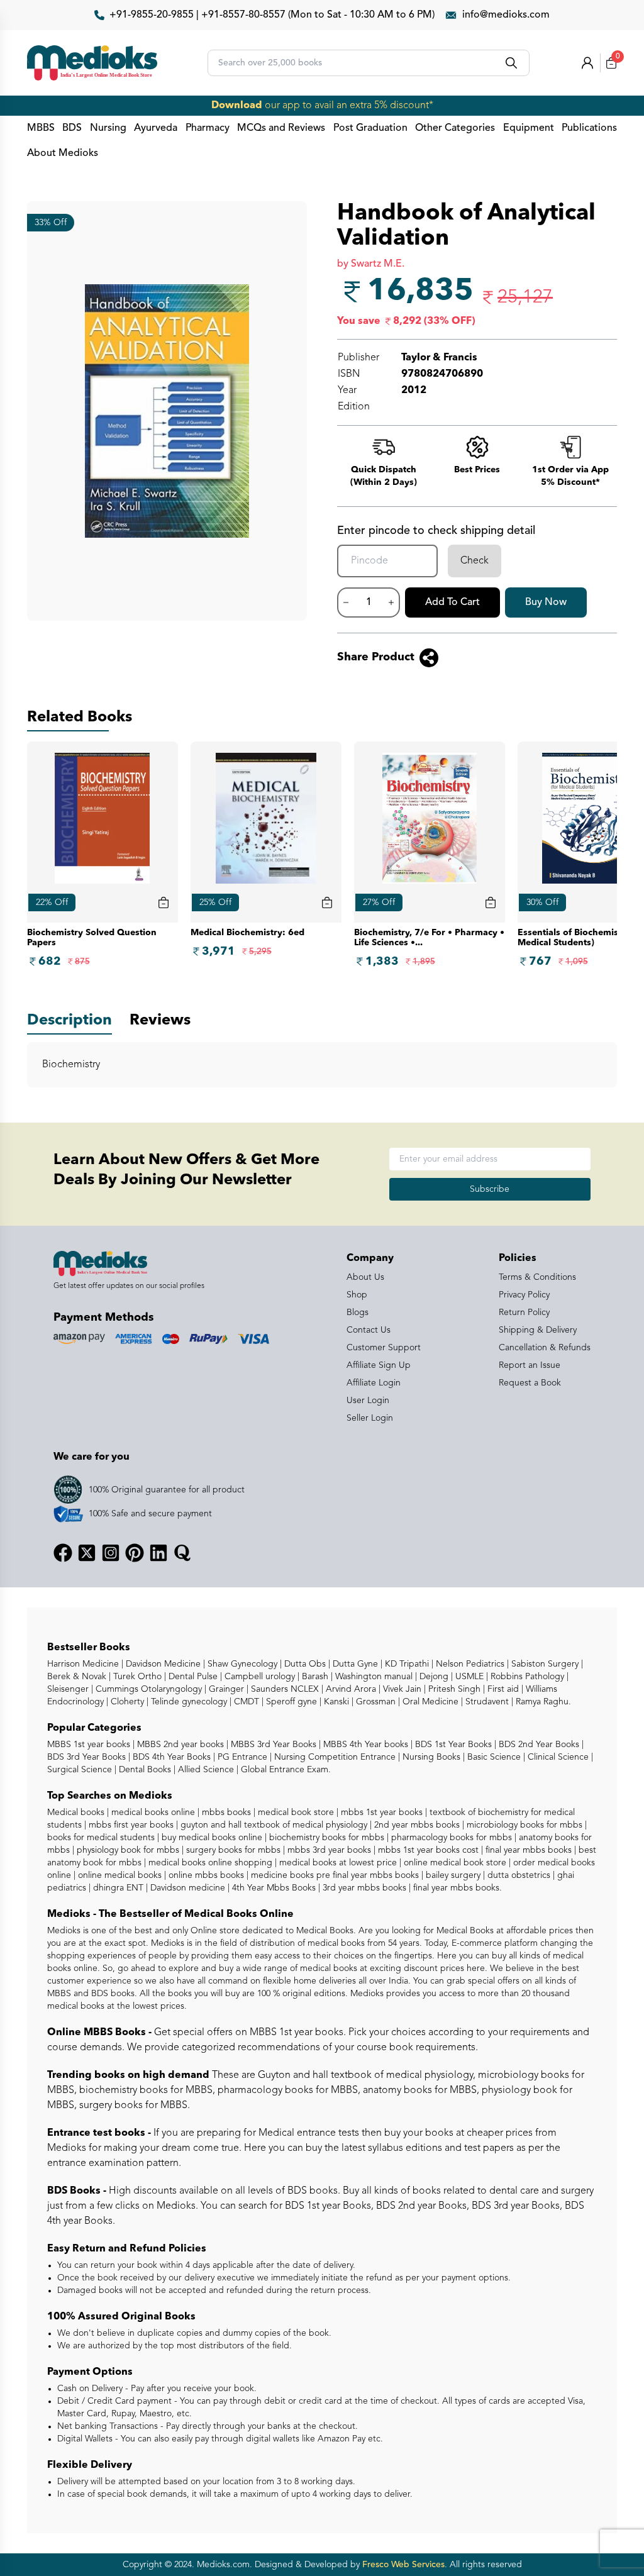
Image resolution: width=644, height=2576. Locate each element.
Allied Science (205, 1770)
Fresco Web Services (403, 2565)
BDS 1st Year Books (452, 1745)
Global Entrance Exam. (285, 1770)
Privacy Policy (524, 1295)
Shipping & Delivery (538, 1330)
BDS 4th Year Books (170, 1757)
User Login (368, 1401)
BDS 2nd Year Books (538, 1745)
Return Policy (524, 1313)
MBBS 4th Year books (364, 1745)
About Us (365, 1277)
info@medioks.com (506, 15)
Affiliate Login (374, 1383)
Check (475, 561)
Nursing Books (430, 1757)
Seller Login (370, 1418)
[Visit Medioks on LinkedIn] (158, 1553)
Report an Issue (530, 1365)
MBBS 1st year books (90, 1745)
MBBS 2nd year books (179, 1745)
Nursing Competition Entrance (334, 1757)
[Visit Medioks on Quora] (182, 1553)
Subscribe (490, 1189)
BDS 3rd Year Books (86, 1757)
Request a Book (530, 1383)
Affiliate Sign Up (379, 1365)
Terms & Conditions (537, 1277)
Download (237, 106)
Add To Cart (452, 602)
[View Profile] (587, 63)
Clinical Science (557, 1757)
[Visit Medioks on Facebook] (63, 1553)
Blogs (358, 1313)
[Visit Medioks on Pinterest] (135, 1553)
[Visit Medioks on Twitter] (87, 1553)
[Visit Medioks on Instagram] (111, 1553)
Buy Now (546, 602)
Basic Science (493, 1757)
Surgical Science (80, 1770)
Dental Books (144, 1770)
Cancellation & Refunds (545, 1348)
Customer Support (384, 1348)
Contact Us (369, 1330)
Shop (357, 1295)
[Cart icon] (164, 902)
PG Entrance (241, 1757)
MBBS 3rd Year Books (272, 1745)
